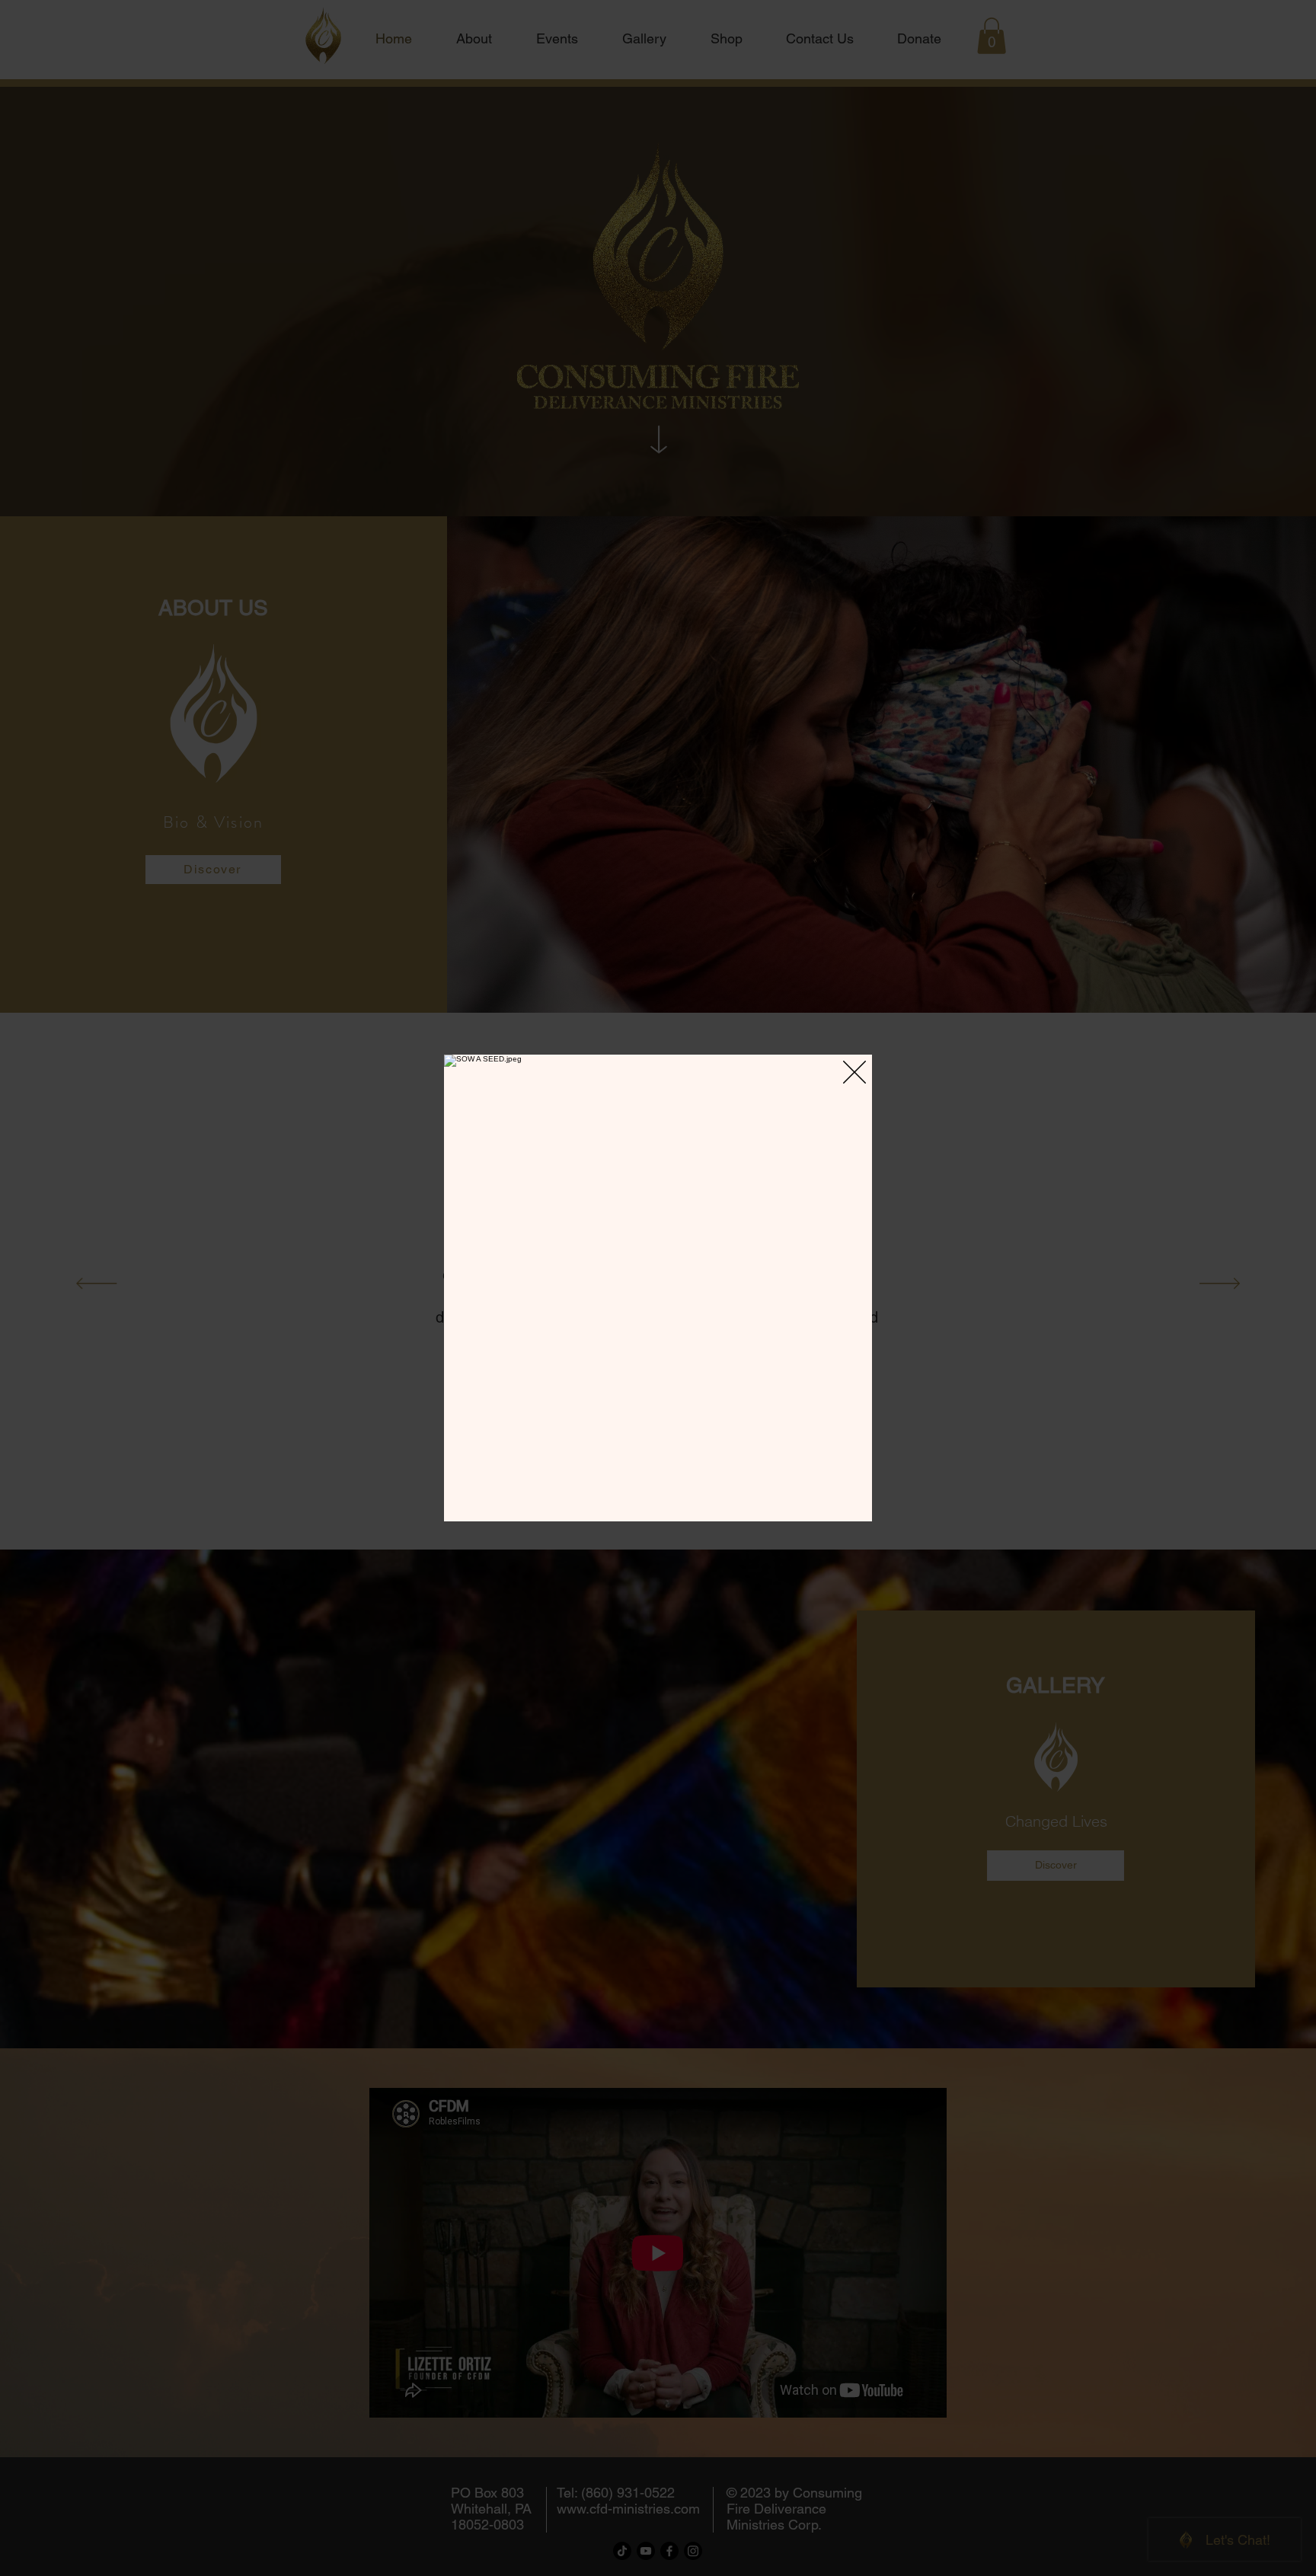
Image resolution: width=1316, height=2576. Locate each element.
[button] (854, 1072)
